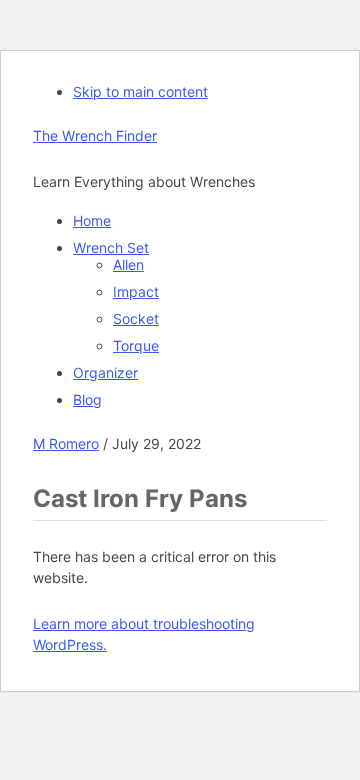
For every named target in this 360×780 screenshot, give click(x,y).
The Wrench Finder (95, 135)
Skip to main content (140, 91)
